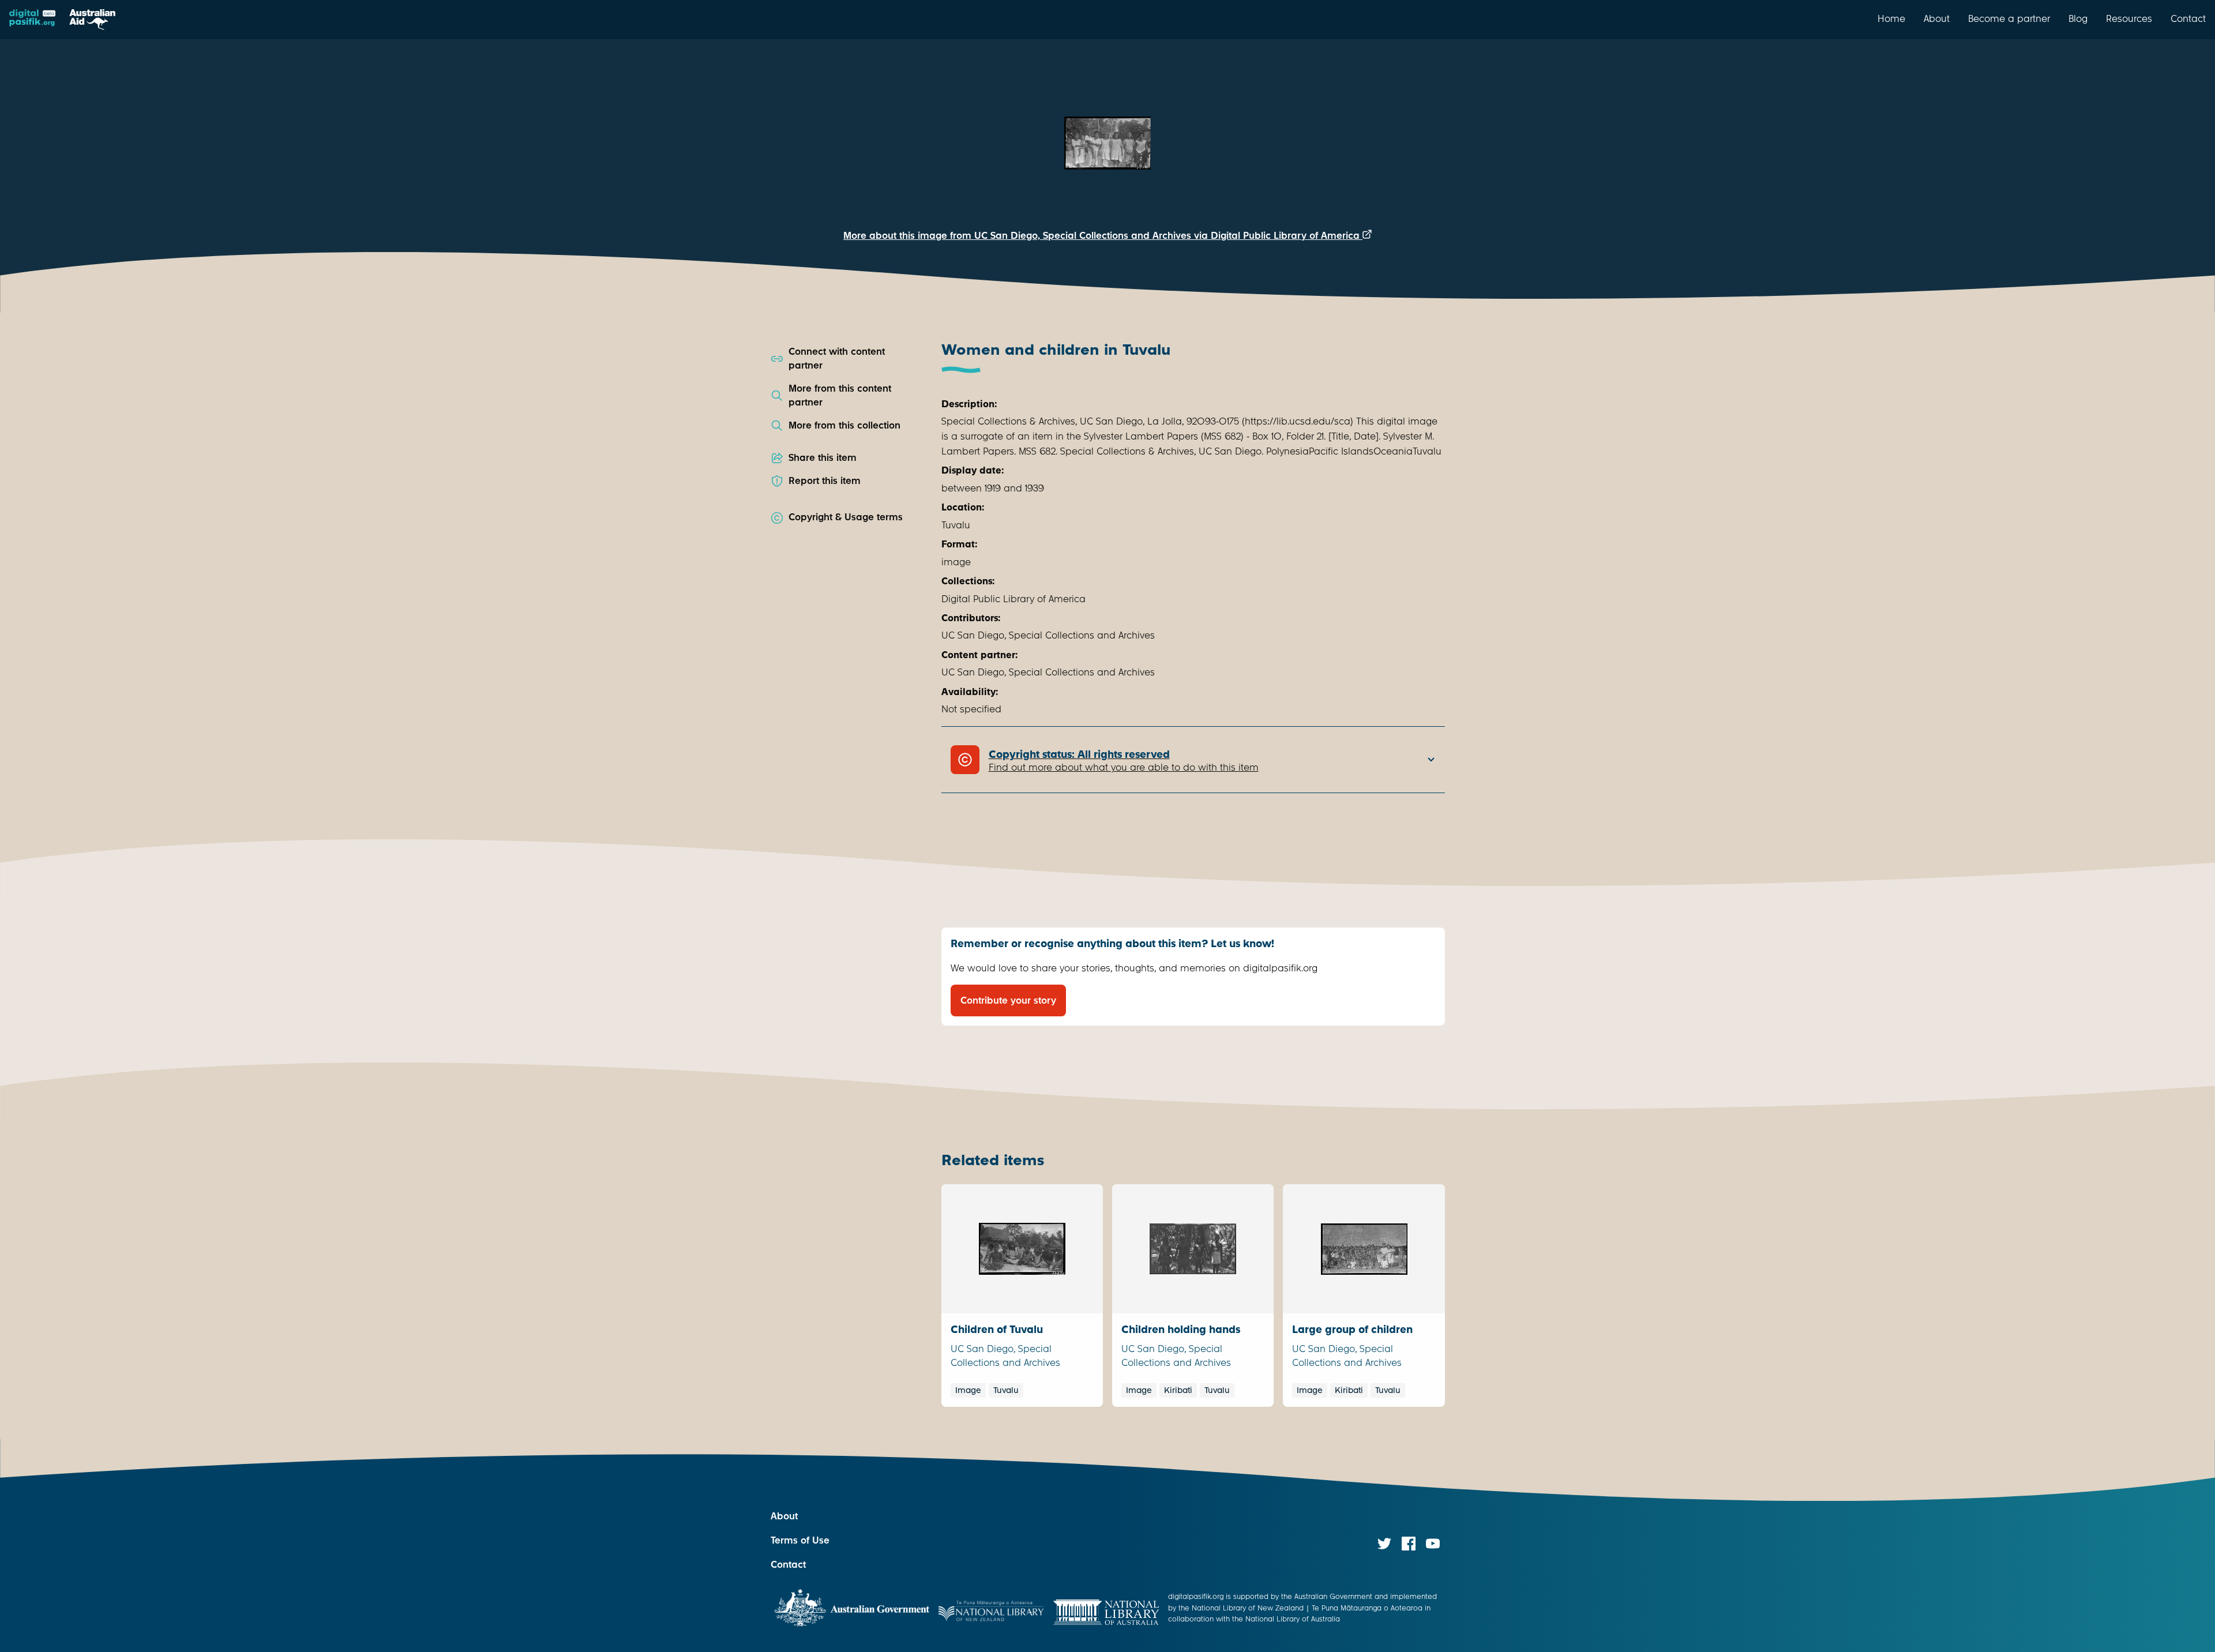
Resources (2129, 18)
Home (1891, 18)
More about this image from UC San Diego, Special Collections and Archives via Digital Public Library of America (1103, 236)
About (1937, 18)
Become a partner (2009, 18)
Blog (2078, 18)
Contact (2188, 18)
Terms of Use (800, 1540)
